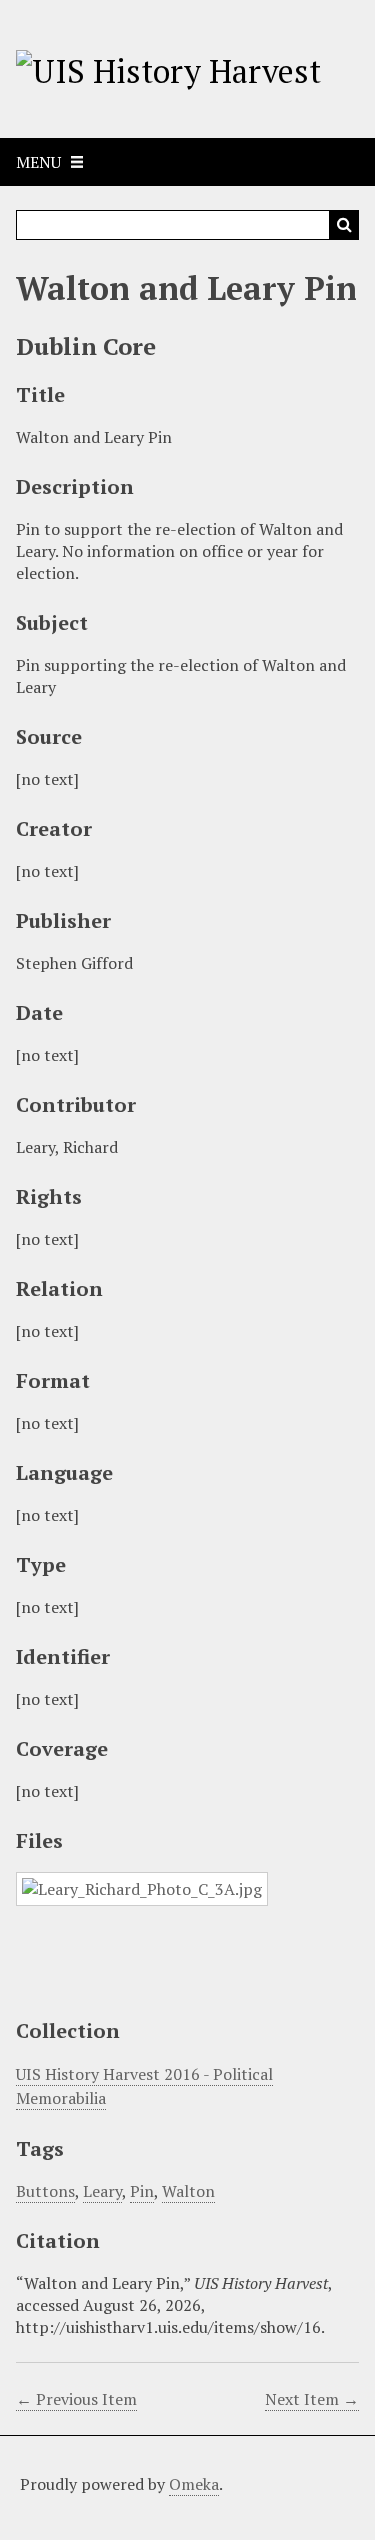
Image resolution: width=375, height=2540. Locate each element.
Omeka (194, 2484)
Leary (102, 2191)
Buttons (45, 2191)
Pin (142, 2191)
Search (344, 225)
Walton (188, 2191)
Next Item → (312, 2399)
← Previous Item (76, 2399)
